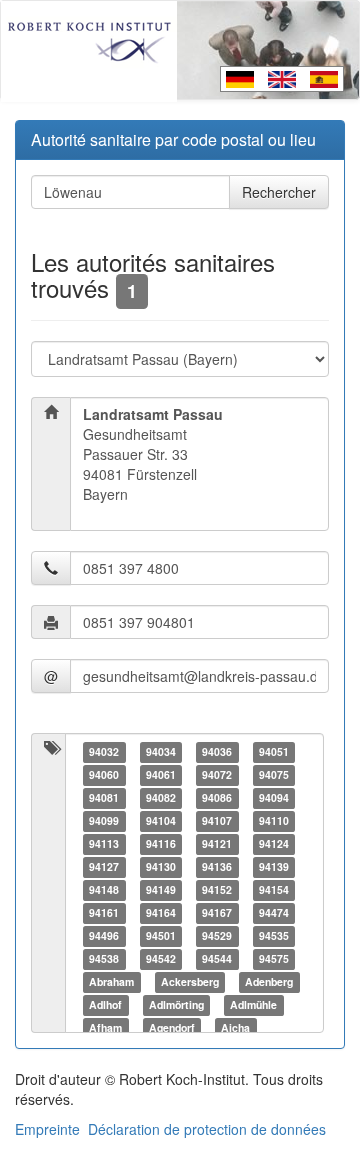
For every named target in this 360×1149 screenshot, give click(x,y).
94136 (217, 866)
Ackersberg (190, 981)
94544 (217, 958)
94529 (217, 935)
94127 (104, 866)
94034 (161, 751)
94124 (274, 843)
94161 (104, 912)
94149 (161, 889)
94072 (217, 774)
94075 (274, 774)
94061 (161, 774)
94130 (161, 866)
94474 (274, 912)
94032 (104, 751)
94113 (104, 843)
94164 (161, 912)
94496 (104, 935)
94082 (161, 797)
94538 (104, 958)
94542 (161, 958)
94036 (217, 751)
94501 (161, 935)
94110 (274, 820)
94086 (217, 797)
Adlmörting (176, 1004)
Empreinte (47, 1129)
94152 (217, 889)
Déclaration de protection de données (207, 1129)
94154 (274, 889)
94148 (104, 889)
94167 (217, 912)
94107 (217, 820)
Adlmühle (253, 1004)
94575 (274, 958)
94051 (274, 751)
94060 (104, 774)
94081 (104, 797)
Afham (105, 1027)
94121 (217, 843)
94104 (161, 820)
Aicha (235, 1027)
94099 (104, 820)
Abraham (111, 981)
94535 (274, 935)
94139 (274, 866)
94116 (161, 843)
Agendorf (172, 1027)
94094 (274, 797)
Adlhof (105, 1004)
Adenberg (269, 981)
